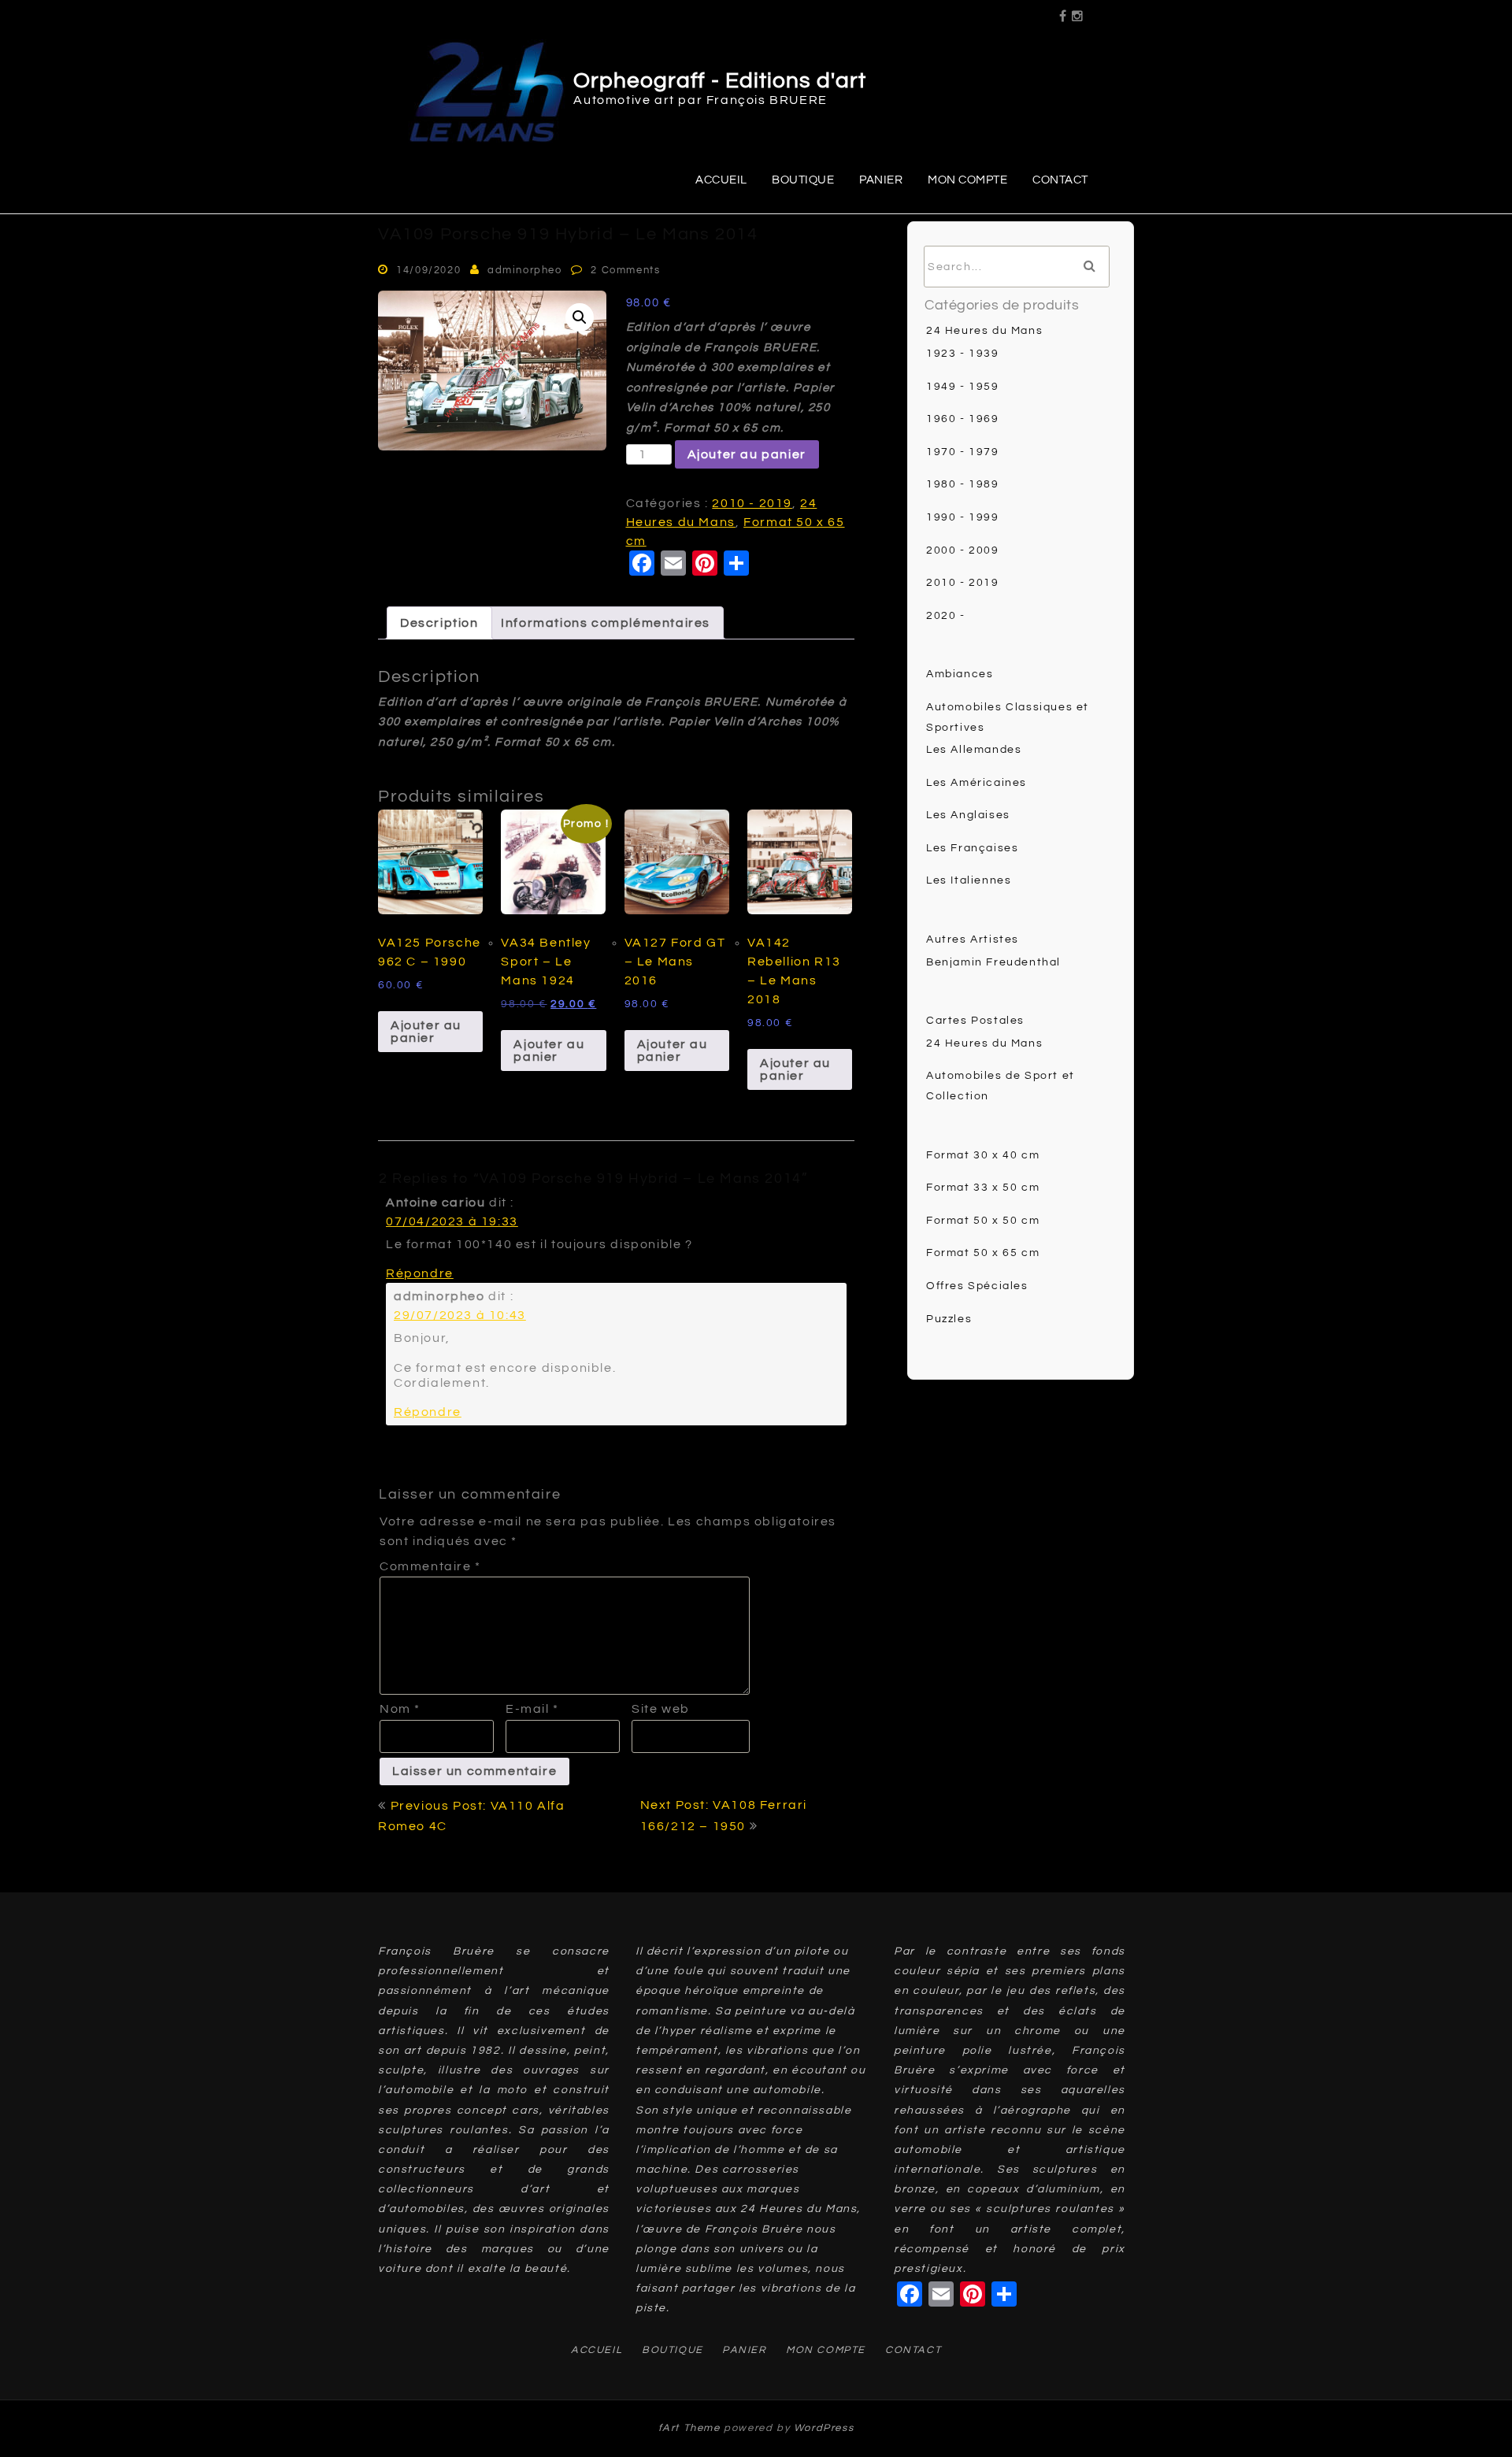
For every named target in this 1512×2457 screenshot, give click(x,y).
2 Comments (625, 270)
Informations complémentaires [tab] (606, 623)
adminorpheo (525, 270)
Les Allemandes (974, 750)
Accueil (721, 180)
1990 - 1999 (963, 517)
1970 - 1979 (963, 452)
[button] (580, 317)
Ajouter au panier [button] (426, 1032)
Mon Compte (967, 180)
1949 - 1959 (963, 387)
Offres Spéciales (977, 1286)
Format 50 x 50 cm (983, 1221)
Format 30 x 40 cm (983, 1155)
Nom (400, 1709)
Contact (1060, 180)
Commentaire (430, 1566)
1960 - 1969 (963, 419)
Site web (661, 1709)
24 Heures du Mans (984, 331)
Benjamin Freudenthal (993, 962)
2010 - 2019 (752, 503)
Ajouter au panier (747, 454)
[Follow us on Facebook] (1064, 11)
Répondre (420, 1273)
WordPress (824, 2428)
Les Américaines (976, 783)
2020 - (946, 616)
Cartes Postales (975, 1021)
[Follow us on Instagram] (1078, 11)
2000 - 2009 (963, 550)
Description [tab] (439, 623)
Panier (881, 180)
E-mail (532, 1709)
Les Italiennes (969, 880)
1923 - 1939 (963, 354)
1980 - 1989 (963, 484)
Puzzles (949, 1319)
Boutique (803, 180)
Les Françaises (972, 848)
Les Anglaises (968, 815)
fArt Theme (689, 2428)
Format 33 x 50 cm (983, 1188)
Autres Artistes (973, 939)
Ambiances (960, 674)
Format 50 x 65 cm (983, 1253)
